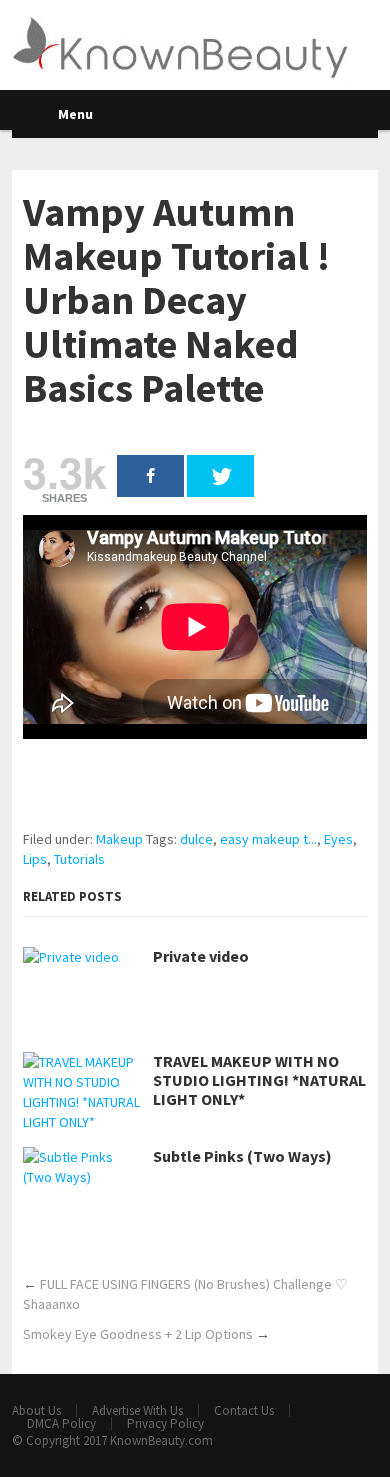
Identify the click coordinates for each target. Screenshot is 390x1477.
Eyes (338, 839)
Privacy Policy (165, 1423)
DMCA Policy (61, 1423)
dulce (196, 839)
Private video (201, 956)
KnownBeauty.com (161, 1440)
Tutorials (79, 859)
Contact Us (244, 1410)
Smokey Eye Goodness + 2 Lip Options (138, 1334)
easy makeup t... (268, 839)
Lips (35, 859)
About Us (36, 1410)
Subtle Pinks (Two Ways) (242, 1156)
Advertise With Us (137, 1410)
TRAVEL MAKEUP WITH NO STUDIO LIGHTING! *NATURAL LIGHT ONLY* (259, 1080)
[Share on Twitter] (220, 476)
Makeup (119, 839)
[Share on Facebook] (150, 476)
